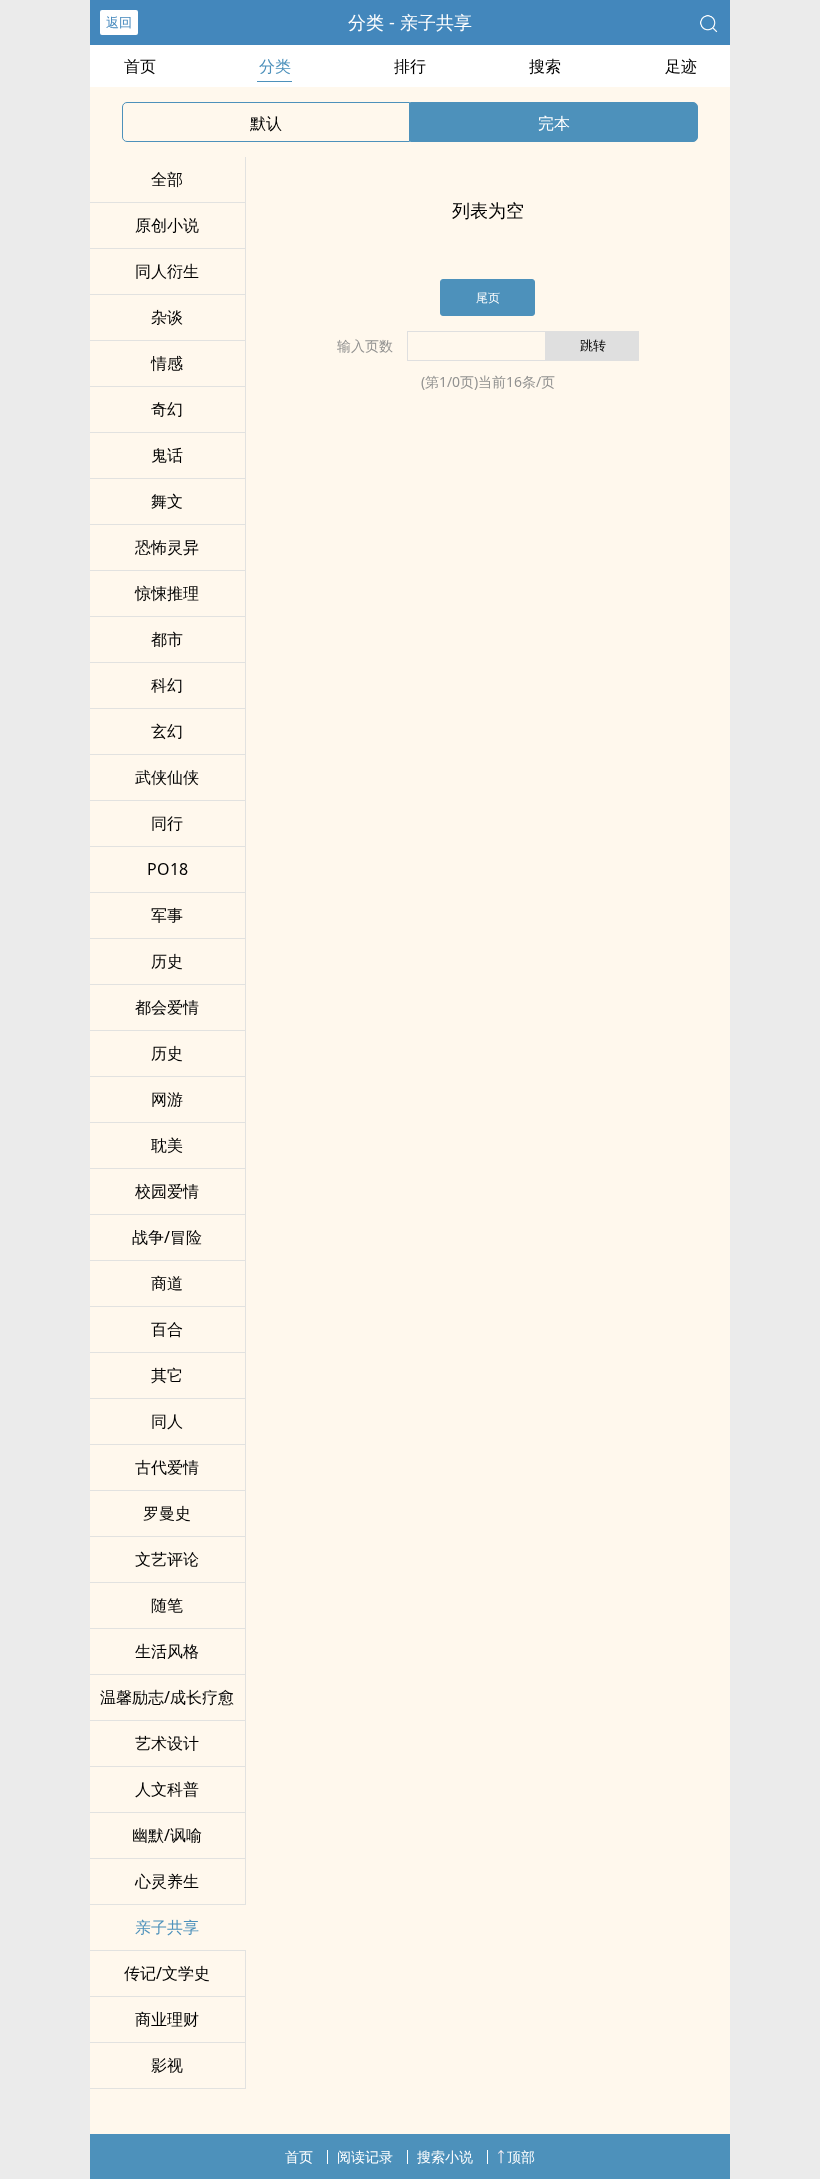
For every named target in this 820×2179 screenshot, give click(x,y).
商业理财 (167, 2019)
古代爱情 (167, 1467)
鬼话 (167, 455)
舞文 (167, 501)
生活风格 (167, 1651)
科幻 (167, 685)
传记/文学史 (167, 1973)
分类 (275, 66)
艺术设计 (167, 1743)
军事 (167, 915)
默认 (266, 123)
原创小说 (167, 225)
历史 (167, 961)
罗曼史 (167, 1513)
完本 (554, 123)
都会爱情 (167, 1007)
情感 (167, 363)
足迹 (681, 66)
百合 (167, 1329)
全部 (167, 179)
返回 (119, 22)
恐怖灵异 (167, 547)
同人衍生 (167, 271)
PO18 (167, 869)
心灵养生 (167, 1881)
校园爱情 (167, 1191)
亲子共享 (167, 1927)
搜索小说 (445, 2156)
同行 (167, 823)
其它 (167, 1375)
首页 (140, 66)
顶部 (521, 2156)
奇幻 (167, 409)
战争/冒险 (167, 1237)
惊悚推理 (167, 593)
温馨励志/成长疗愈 (167, 1697)
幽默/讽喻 (167, 1835)
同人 (167, 1421)
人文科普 (167, 1789)
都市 (167, 639)
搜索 (545, 66)
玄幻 (167, 731)
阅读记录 (365, 2156)
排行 (410, 66)
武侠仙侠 (167, 777)
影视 (167, 2065)
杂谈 (167, 317)
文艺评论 (167, 1559)
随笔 (167, 1605)
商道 (167, 1283)
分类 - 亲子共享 (410, 22)
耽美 (167, 1145)
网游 (167, 1099)
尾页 (488, 297)
